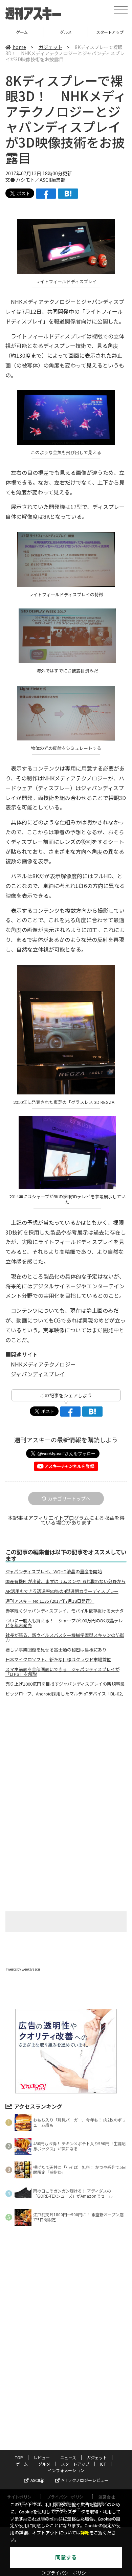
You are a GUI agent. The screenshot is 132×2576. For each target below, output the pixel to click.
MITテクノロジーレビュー (85, 2480)
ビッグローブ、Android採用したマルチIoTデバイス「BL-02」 (66, 1694)
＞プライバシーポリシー (66, 2573)
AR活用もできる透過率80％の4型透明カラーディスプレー (62, 1591)
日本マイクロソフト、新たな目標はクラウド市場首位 (58, 1660)
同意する (66, 2558)
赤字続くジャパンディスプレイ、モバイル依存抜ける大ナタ (65, 1611)
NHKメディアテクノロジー (43, 1364)
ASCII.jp (38, 2480)
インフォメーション (66, 2470)
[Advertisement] (66, 1759)
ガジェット (50, 47)
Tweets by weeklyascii (23, 1969)
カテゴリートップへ (69, 1498)
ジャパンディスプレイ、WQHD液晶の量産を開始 (54, 1572)
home (19, 47)
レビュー (42, 2457)
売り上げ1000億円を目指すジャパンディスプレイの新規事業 (65, 1684)
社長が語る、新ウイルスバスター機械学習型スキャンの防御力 (65, 1638)
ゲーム (22, 2464)
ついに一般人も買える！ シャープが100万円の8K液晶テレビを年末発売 (64, 1623)
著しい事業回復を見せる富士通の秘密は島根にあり (56, 1650)
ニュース (68, 2457)
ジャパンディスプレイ (38, 1374)
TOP (19, 2457)
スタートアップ (66, 32)
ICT (110, 32)
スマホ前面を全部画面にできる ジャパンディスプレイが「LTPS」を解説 (62, 1672)
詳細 (85, 2533)
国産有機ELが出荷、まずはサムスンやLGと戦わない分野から (65, 1581)
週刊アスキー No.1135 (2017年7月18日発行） (50, 1601)
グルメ (22, 32)
